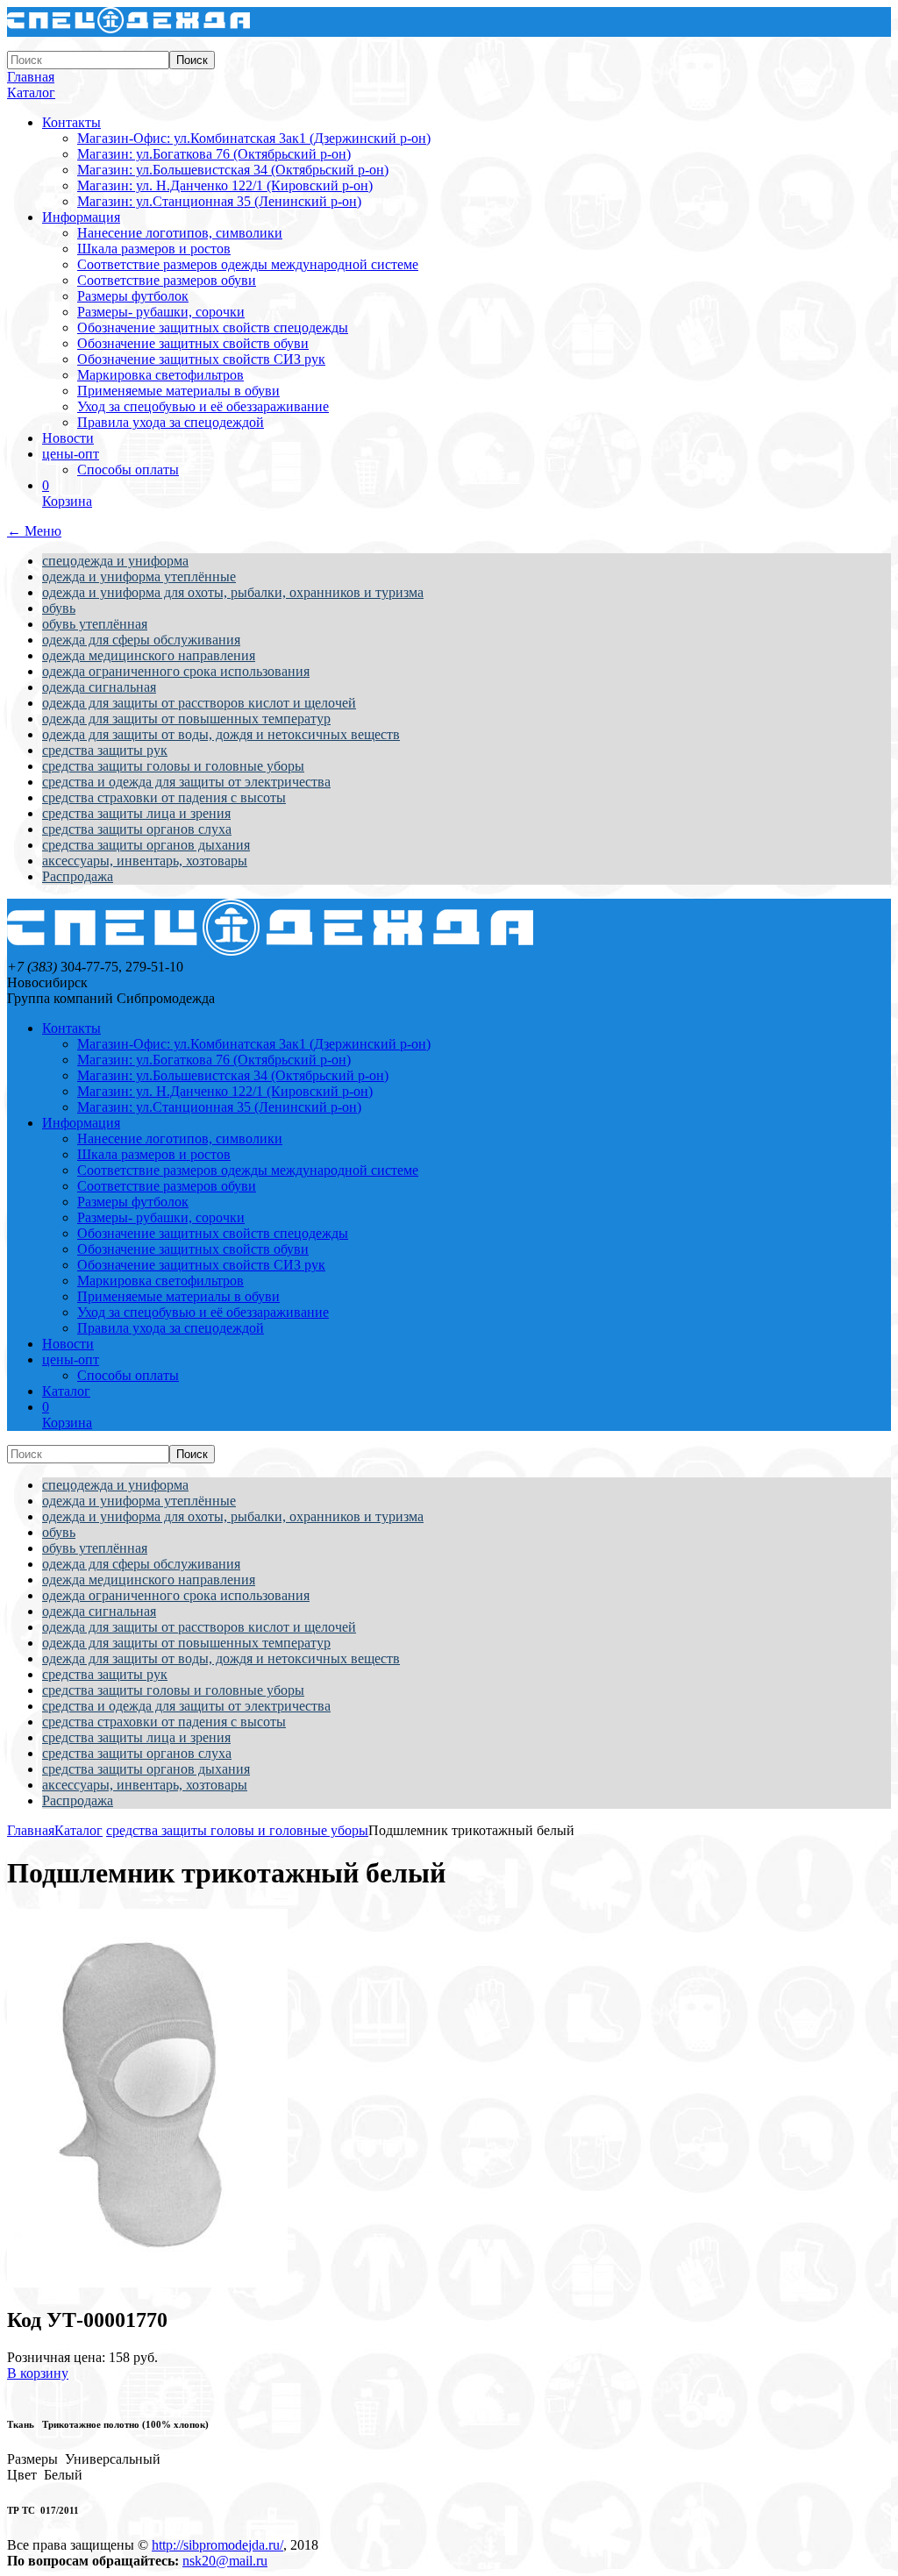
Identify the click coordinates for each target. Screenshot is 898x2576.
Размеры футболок (133, 296)
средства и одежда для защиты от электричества (186, 782)
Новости (68, 438)
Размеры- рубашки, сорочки (161, 312)
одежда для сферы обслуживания (141, 640)
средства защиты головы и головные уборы (173, 766)
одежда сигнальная (99, 687)
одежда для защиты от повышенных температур (186, 719)
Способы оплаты (128, 470)
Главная (31, 77)
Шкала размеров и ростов (154, 249)
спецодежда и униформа (115, 561)
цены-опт (71, 454)
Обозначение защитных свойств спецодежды (213, 327)
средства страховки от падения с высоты (164, 797)
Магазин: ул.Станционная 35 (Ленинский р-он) (219, 201)
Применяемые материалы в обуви (178, 391)
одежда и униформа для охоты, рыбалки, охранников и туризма (233, 592)
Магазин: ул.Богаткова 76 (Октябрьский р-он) (214, 154)
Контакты (71, 122)
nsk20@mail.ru (225, 2561)
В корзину (38, 2373)
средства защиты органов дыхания (146, 845)
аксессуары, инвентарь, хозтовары (145, 861)
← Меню (34, 531)
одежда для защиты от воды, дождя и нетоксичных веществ (221, 734)
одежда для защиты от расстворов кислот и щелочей (199, 703)
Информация (81, 217)
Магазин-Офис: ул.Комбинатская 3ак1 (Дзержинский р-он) (254, 138)
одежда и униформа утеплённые (139, 576)
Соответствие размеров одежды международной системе (248, 264)
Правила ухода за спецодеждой (171, 422)
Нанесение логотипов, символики (180, 233)
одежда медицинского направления (149, 655)
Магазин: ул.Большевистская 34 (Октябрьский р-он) (233, 170)
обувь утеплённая (95, 624)
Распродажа (78, 876)
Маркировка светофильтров (160, 375)
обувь (59, 608)
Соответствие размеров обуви (167, 280)
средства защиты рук (105, 750)
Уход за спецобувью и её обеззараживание (203, 406)
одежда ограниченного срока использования (176, 671)
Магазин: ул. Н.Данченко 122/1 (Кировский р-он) (225, 185)
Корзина (67, 493)
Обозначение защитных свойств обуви (193, 343)
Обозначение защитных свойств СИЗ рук (201, 359)
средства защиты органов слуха (137, 829)
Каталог (31, 93)
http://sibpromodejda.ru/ (217, 2545)
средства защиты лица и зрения (136, 813)
